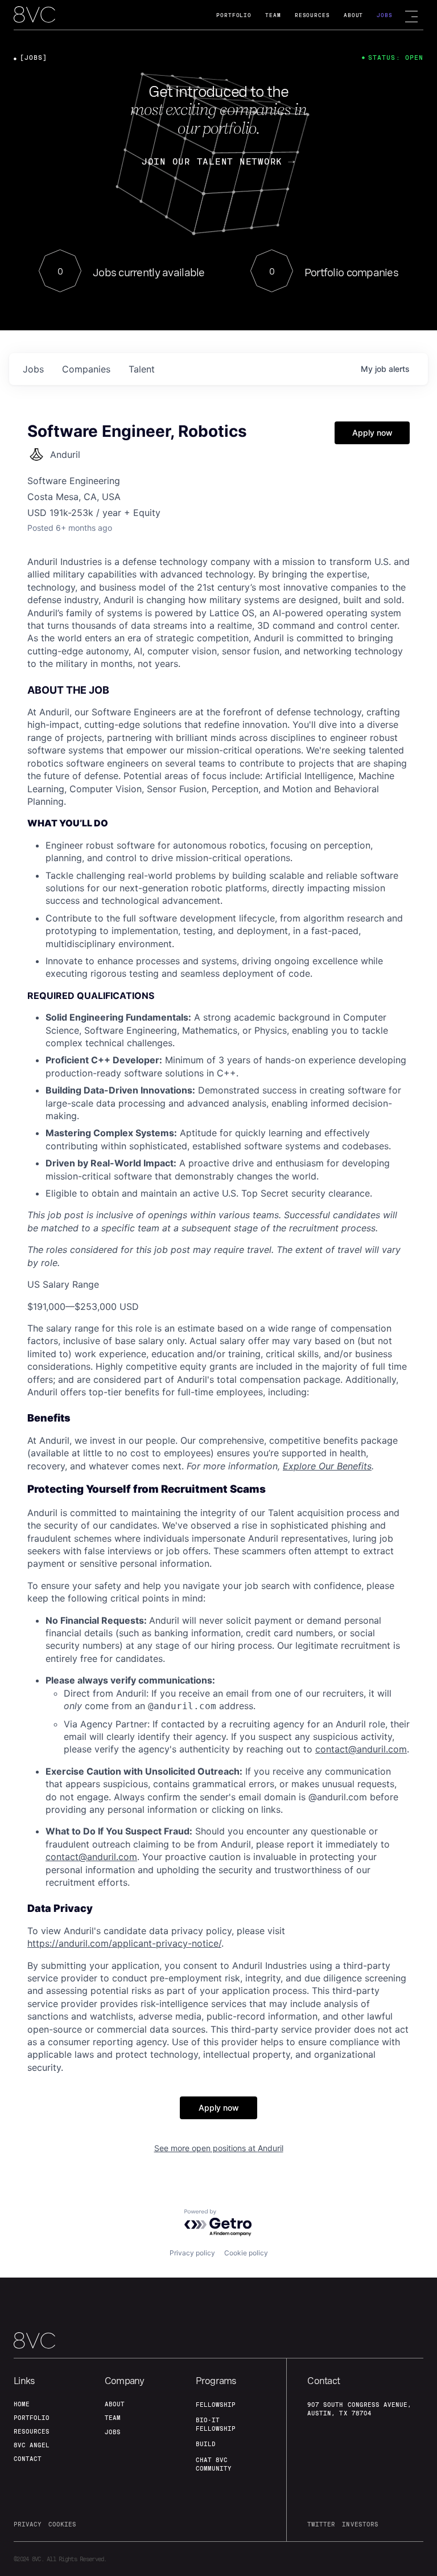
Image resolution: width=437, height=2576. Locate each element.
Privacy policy (192, 2253)
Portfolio (234, 15)
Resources (312, 15)
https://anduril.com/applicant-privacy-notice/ (124, 1943)
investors (360, 2524)
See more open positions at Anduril (219, 2148)
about (115, 2404)
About (354, 15)
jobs (33, 369)
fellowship (216, 2405)
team (113, 2418)
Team (273, 15)
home (22, 2404)
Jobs (385, 15)
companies (86, 369)
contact (28, 2459)
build (206, 2444)
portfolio (32, 2418)
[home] (34, 15)
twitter (321, 2524)
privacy (28, 2524)
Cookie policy (246, 2253)
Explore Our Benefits (327, 1466)
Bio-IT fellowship (216, 2424)
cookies (62, 2524)
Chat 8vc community (214, 2464)
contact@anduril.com (361, 1749)
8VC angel (32, 2445)
